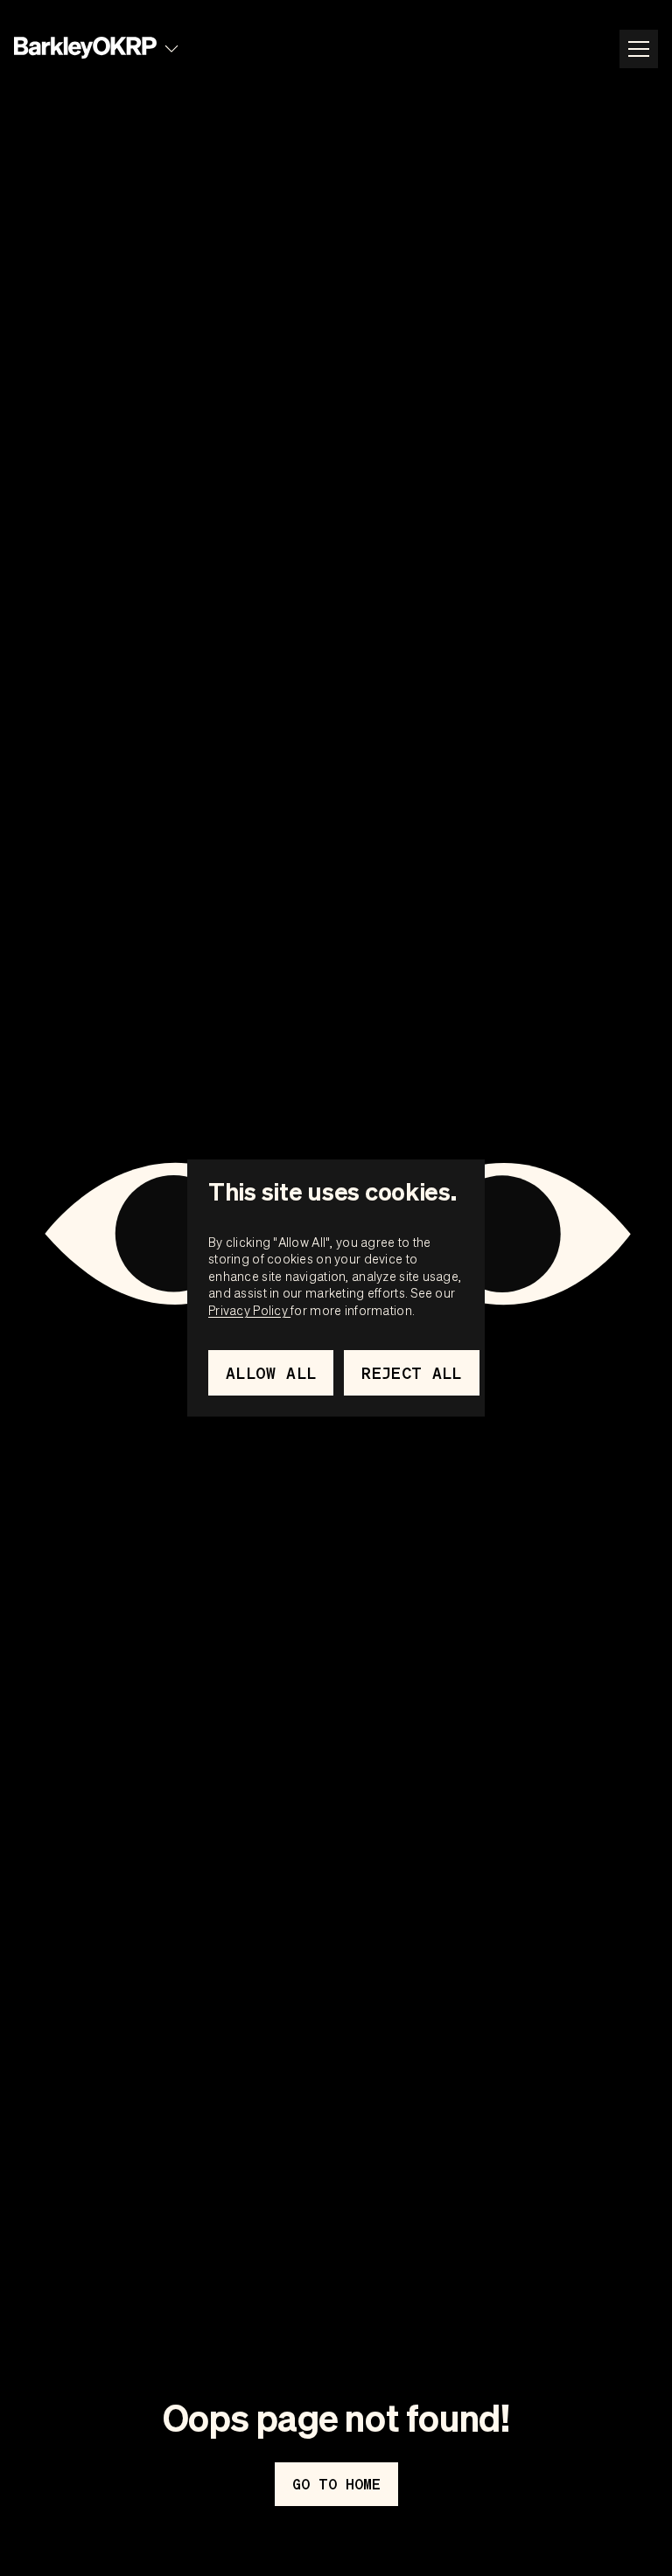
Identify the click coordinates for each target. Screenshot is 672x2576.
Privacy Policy (249, 1310)
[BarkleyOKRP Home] (85, 49)
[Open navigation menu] (639, 49)
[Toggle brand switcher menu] (171, 49)
